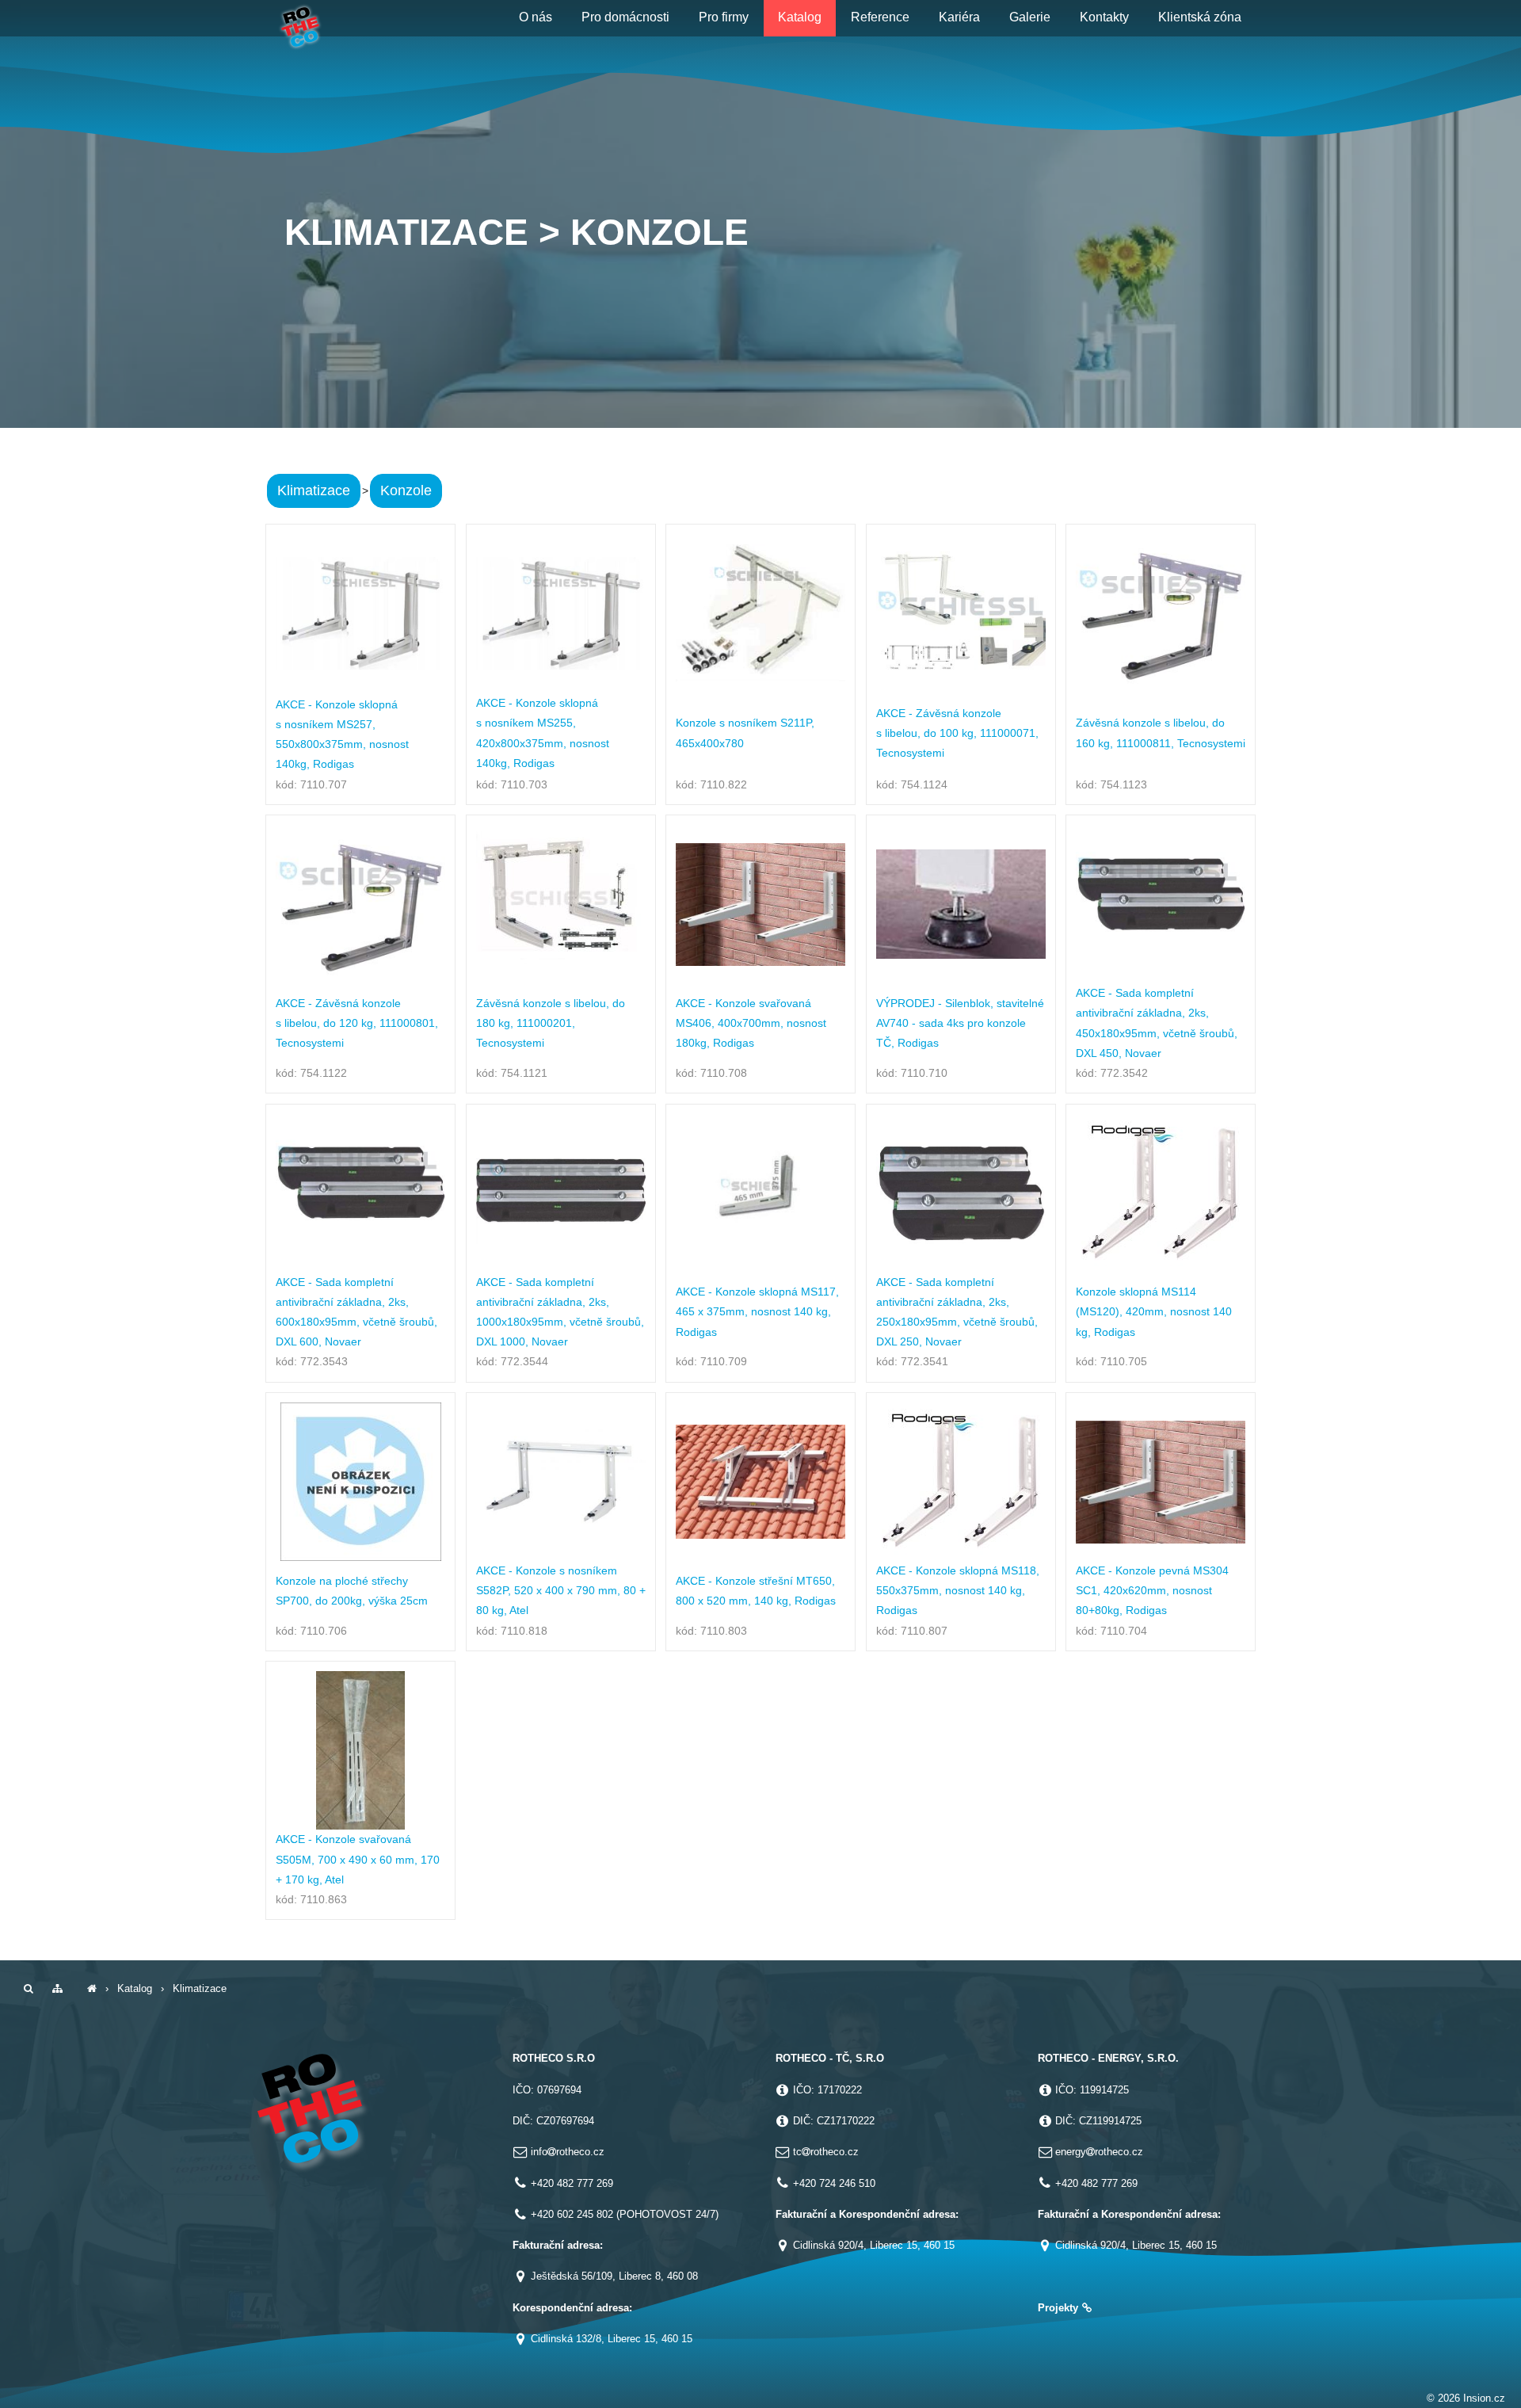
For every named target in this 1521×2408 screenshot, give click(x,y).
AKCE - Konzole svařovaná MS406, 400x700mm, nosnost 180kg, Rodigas (751, 1023)
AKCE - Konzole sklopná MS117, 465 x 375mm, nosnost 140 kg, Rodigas (757, 1311)
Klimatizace (314, 490)
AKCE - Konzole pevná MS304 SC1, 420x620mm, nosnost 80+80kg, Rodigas (1152, 1590)
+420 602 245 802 (572, 2214)
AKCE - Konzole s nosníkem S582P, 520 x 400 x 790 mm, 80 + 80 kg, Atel (561, 1590)
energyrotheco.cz (1099, 2152)
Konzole (406, 490)
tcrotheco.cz (826, 2152)
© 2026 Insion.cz (1466, 2398)
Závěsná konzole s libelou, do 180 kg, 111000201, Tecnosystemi (551, 1023)
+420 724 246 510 (834, 2183)
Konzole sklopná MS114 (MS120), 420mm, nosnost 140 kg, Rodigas (1154, 1311)
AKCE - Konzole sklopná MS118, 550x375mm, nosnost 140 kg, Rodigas (958, 1590)
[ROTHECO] (92, 1988)
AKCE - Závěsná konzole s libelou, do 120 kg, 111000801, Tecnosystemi (357, 1023)
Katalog (135, 1988)
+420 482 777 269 (572, 2183)
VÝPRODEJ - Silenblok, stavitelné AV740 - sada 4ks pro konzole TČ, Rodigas (960, 1023)
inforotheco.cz (568, 2152)
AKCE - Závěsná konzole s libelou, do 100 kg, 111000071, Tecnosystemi (957, 733)
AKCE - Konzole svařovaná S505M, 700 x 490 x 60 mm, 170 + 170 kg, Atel (358, 1859)
